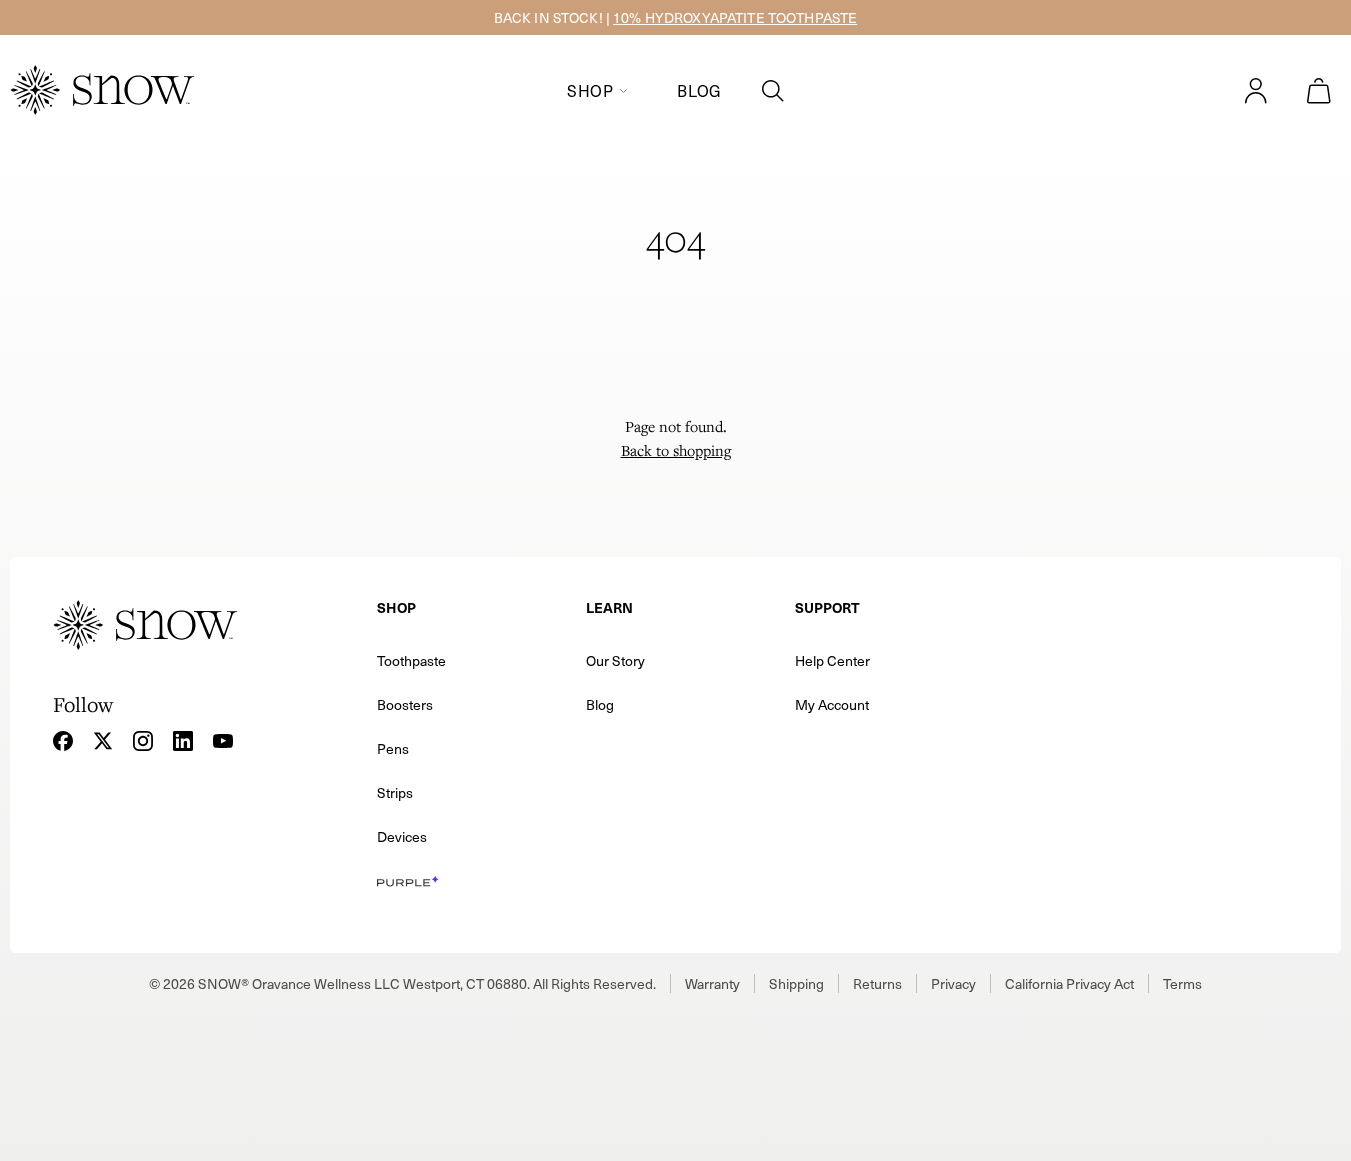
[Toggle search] (773, 91)
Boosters (405, 704)
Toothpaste (411, 660)
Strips (395, 792)
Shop (590, 90)
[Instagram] (143, 741)
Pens (393, 748)
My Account (832, 704)
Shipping (796, 983)
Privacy (953, 983)
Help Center (832, 660)
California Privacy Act (1069, 983)
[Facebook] (63, 741)
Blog (699, 90)
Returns (877, 983)
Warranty (712, 983)
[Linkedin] (183, 741)
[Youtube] (223, 741)
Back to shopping (676, 450)
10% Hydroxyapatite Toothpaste (735, 17)
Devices (402, 836)
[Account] (1256, 91)
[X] (103, 741)
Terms (1182, 983)
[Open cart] (1319, 91)
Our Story (615, 660)
